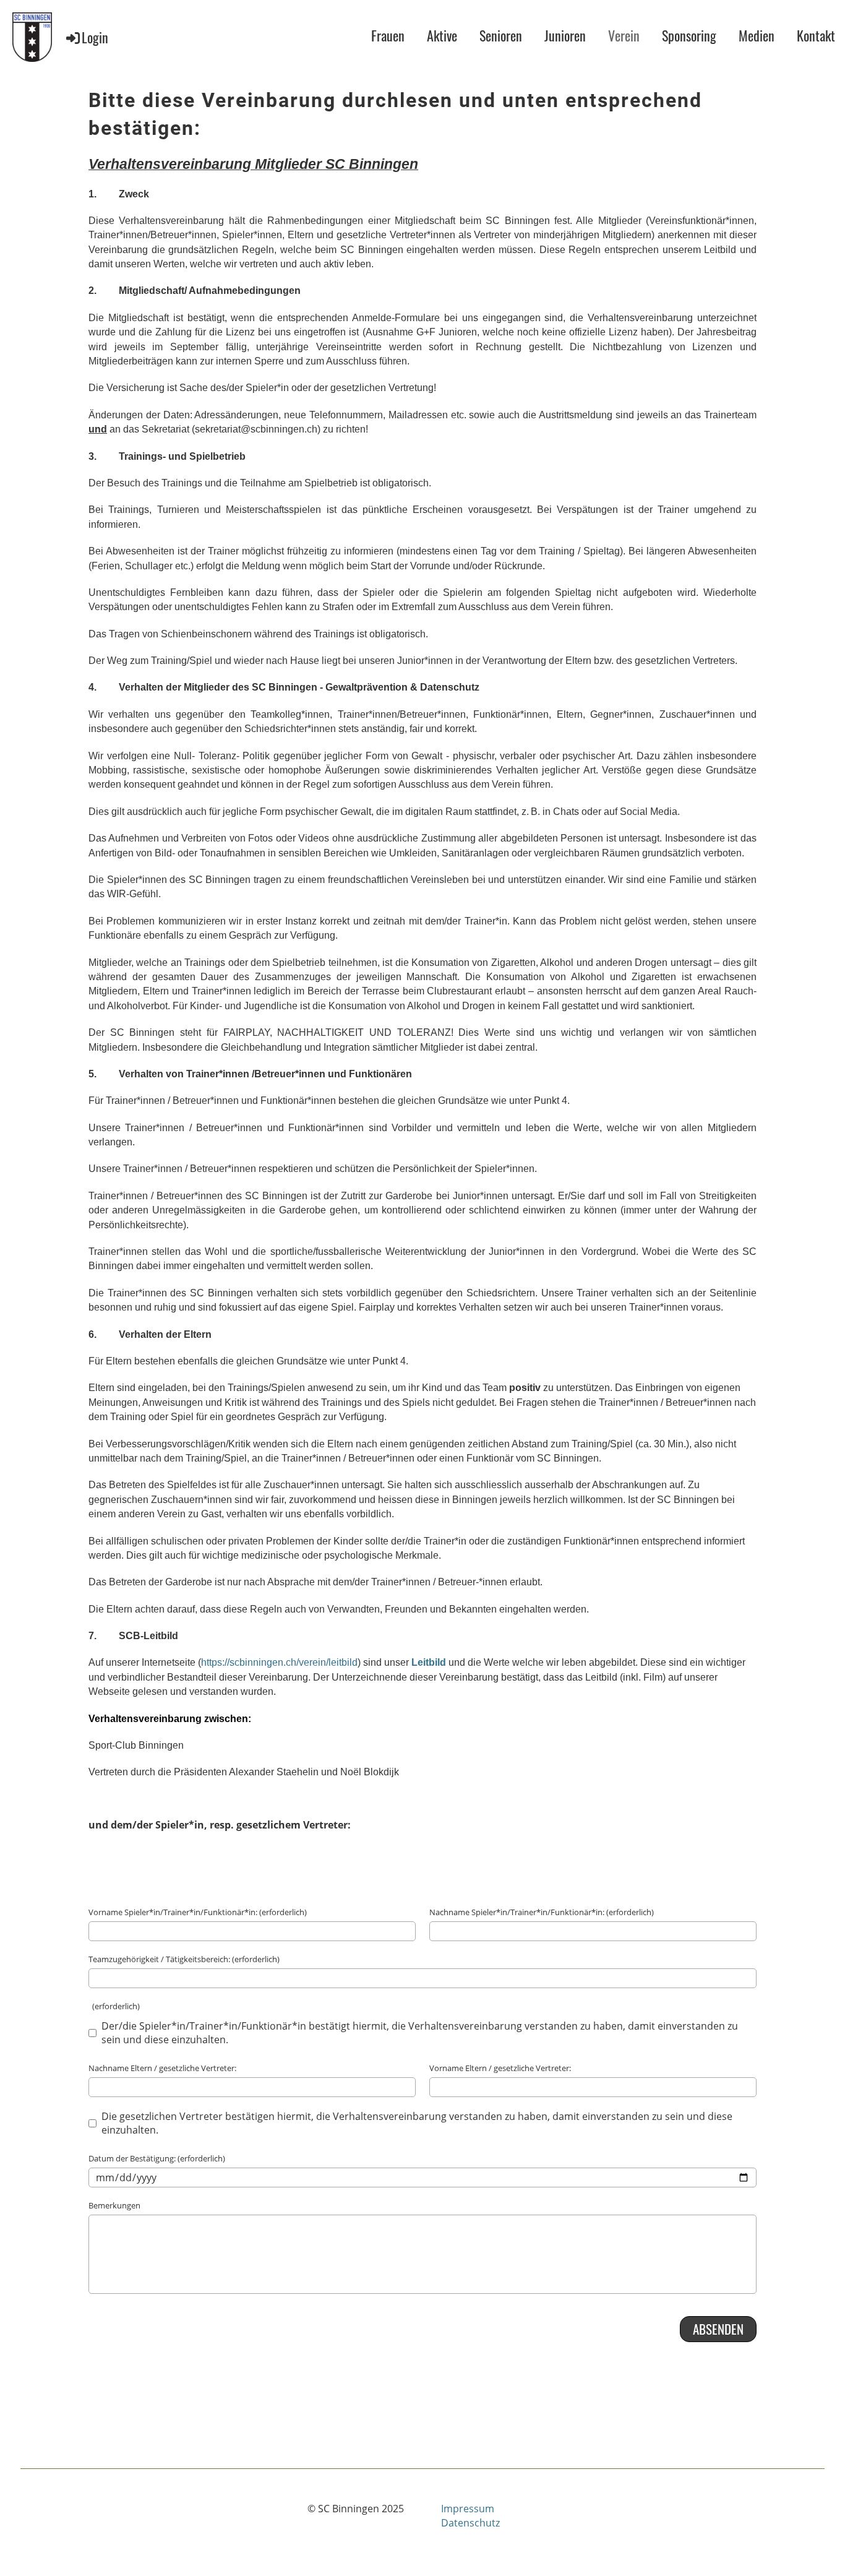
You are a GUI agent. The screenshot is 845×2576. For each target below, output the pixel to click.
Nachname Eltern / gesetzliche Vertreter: (162, 2068)
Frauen (388, 35)
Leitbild (429, 1662)
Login (95, 37)
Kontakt (816, 35)
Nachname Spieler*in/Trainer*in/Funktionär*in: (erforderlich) (542, 1912)
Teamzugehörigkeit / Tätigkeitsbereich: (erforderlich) (184, 1959)
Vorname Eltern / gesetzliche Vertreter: (500, 2068)
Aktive (442, 35)
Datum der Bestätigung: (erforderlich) (157, 2158)
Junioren (565, 35)
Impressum (468, 2509)
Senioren (501, 35)
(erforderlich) (114, 2006)
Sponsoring (689, 35)
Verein (624, 35)
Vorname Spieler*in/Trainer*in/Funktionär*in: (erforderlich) (198, 1912)
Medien (757, 35)
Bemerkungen (114, 2205)
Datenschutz (470, 2523)
